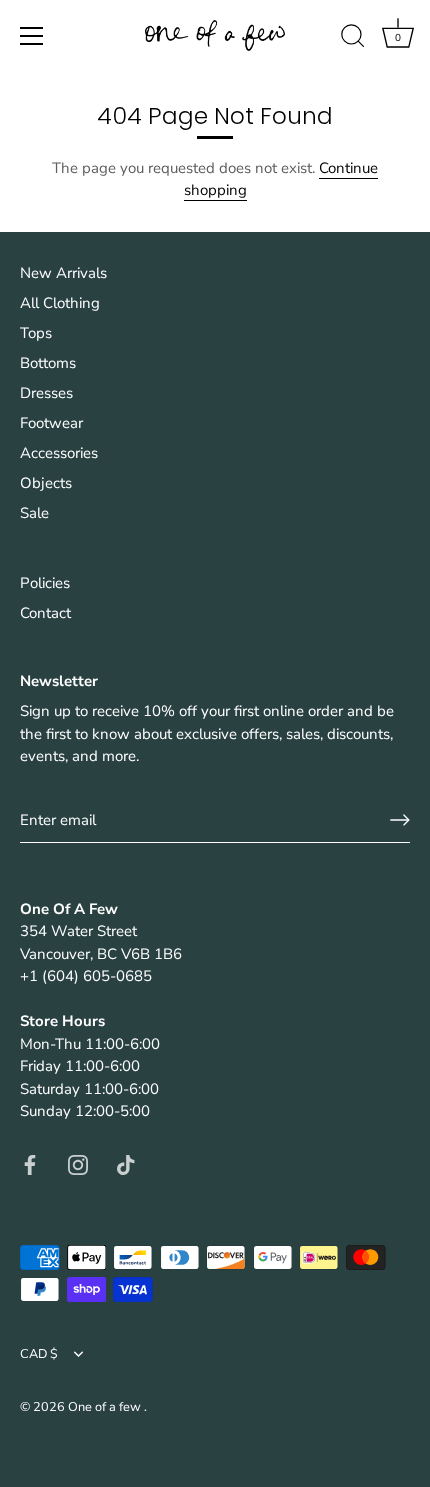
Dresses (46, 393)
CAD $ (39, 1355)
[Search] (353, 39)
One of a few (106, 1407)
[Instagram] (78, 1164)
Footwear (51, 423)
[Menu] (32, 36)
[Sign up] (400, 820)
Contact (45, 613)
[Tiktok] (126, 1164)
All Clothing (60, 303)
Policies (45, 583)
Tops (36, 333)
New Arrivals (63, 273)
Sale (34, 513)
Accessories (59, 453)
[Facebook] (30, 1164)
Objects (46, 483)
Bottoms (48, 363)
